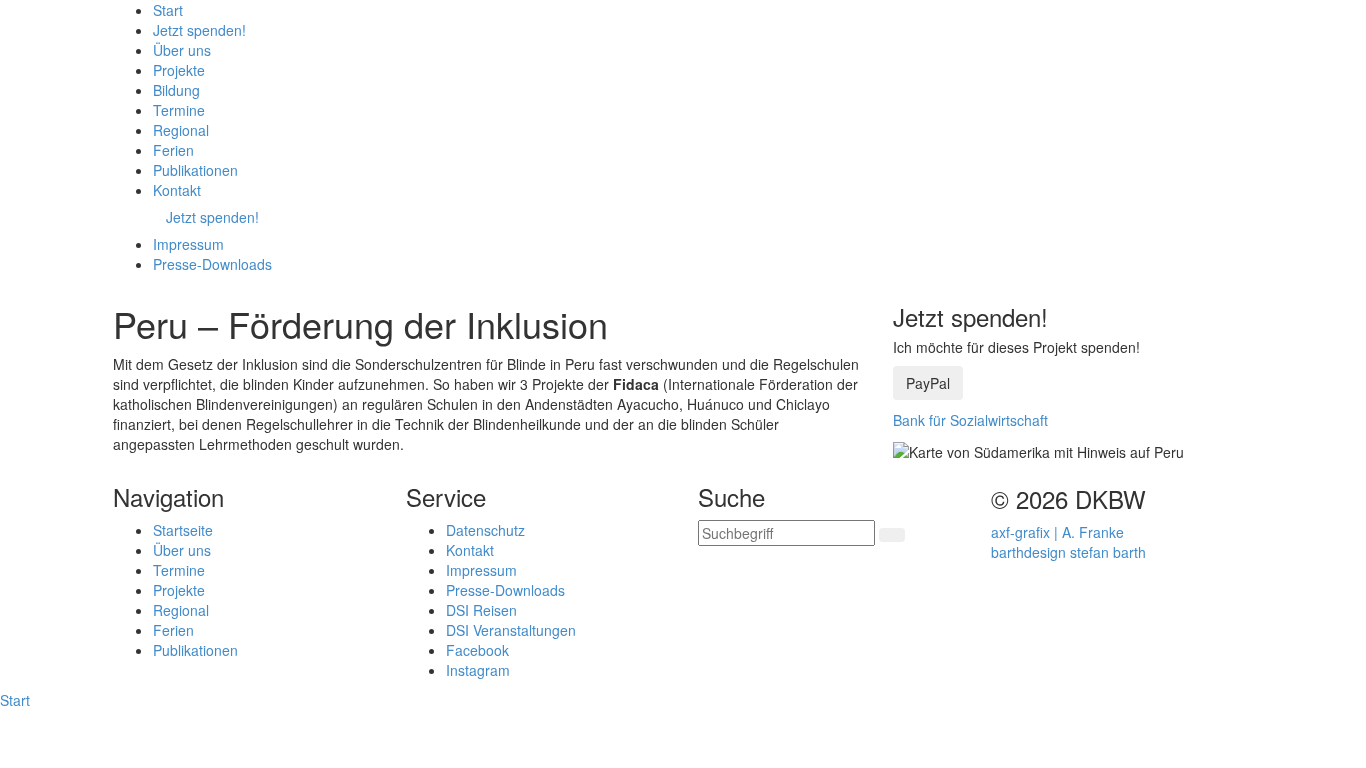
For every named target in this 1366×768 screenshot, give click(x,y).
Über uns (182, 550)
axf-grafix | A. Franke (1057, 532)
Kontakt (470, 550)
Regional (181, 610)
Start (15, 700)
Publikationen (195, 650)
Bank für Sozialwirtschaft (970, 420)
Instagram (478, 670)
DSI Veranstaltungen (511, 630)
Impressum (481, 570)
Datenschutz (485, 530)
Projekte (179, 590)
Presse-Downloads (505, 590)
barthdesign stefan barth (1068, 552)
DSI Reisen (481, 610)
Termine (179, 570)
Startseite (183, 530)
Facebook (477, 650)
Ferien (173, 630)
